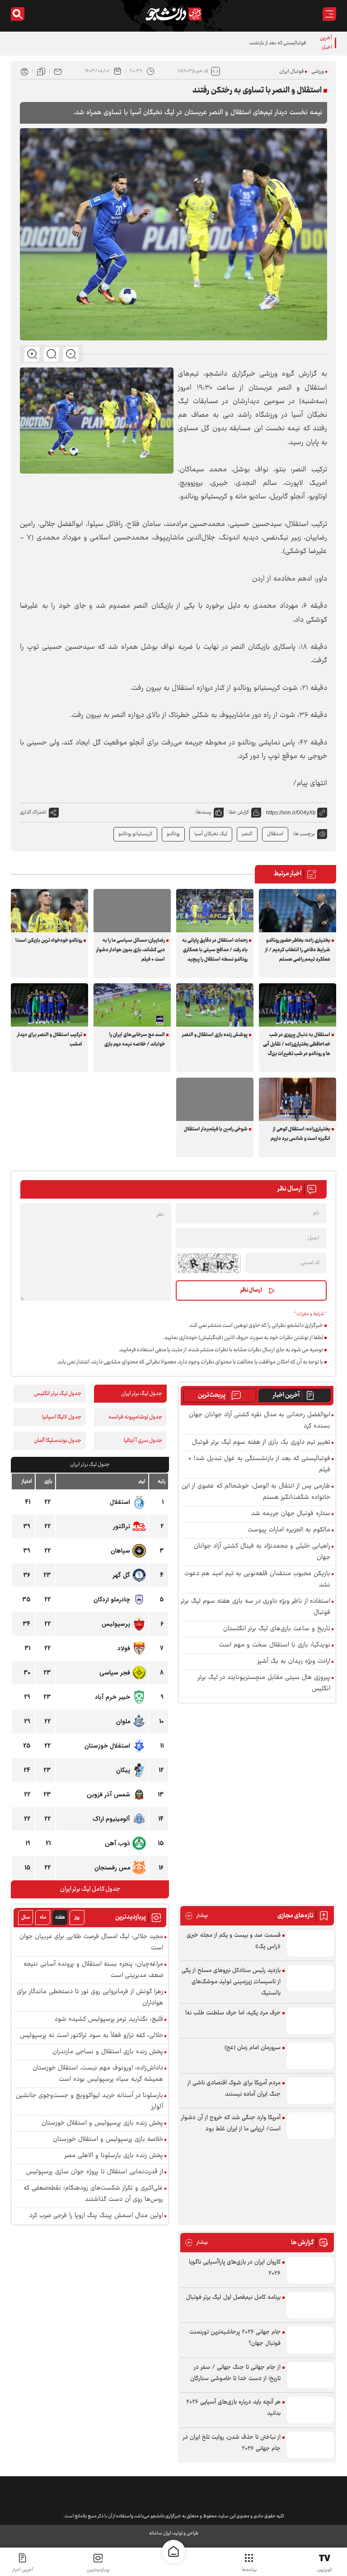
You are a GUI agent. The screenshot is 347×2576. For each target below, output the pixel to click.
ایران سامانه (160, 2533)
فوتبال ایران (291, 72)
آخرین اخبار (286, 1395)
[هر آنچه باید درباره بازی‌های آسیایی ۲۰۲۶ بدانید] (310, 2410)
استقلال (275, 834)
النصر (247, 834)
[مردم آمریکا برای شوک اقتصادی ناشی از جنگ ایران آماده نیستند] (310, 2091)
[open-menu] (329, 14)
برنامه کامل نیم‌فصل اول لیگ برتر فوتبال (233, 2297)
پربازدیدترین (98, 2570)
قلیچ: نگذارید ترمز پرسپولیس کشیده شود (109, 2020)
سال (26, 1918)
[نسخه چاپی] (24, 71)
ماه (43, 1918)
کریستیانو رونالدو (135, 834)
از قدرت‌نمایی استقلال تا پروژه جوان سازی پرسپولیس (95, 2172)
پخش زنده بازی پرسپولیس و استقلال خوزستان (102, 2123)
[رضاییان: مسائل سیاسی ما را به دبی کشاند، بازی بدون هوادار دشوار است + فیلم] (132, 911)
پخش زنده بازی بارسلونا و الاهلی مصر (114, 2156)
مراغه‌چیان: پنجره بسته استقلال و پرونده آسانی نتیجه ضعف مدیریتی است (93, 1970)
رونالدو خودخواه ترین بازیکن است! (49, 941)
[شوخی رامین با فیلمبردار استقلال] (215, 1099)
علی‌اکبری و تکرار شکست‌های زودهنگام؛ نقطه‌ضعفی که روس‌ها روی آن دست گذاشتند (93, 2194)
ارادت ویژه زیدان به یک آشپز (294, 1662)
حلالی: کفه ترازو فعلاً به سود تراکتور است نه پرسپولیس (91, 2036)
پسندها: (203, 812)
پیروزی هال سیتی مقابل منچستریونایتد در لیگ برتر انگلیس (264, 1683)
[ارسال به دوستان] (58, 71)
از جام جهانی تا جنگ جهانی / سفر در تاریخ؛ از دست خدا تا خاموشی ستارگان (235, 2373)
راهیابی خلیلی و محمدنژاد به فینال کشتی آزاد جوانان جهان (262, 1552)
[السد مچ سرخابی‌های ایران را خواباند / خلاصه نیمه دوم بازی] (132, 1005)
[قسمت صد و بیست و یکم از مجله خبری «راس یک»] (310, 1943)
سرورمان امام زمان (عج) (253, 2048)
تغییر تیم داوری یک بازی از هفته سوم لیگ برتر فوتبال (261, 1443)
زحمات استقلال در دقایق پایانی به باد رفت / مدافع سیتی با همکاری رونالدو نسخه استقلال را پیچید (215, 950)
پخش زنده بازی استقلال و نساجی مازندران (108, 2052)
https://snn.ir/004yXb (291, 813)
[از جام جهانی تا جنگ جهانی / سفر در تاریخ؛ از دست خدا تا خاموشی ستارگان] (310, 2375)
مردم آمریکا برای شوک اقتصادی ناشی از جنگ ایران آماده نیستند (234, 2089)
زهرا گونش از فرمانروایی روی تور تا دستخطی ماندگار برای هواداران (90, 1998)
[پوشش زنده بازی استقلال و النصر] (215, 1005)
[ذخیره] (41, 71)
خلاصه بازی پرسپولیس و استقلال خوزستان (108, 2140)
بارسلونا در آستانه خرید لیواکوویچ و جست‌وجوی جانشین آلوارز (89, 2102)
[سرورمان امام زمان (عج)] (310, 2056)
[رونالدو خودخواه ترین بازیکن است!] (49, 911)
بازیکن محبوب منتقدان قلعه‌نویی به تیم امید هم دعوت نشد (257, 1580)
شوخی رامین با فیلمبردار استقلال (216, 1129)
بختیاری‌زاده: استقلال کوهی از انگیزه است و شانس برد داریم (300, 1134)
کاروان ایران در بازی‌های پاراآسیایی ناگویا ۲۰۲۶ (235, 2268)
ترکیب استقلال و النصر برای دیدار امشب (50, 1040)
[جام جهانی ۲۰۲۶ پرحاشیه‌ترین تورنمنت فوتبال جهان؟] (310, 2340)
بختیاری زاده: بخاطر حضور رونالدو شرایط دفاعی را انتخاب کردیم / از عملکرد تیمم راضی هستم (298, 950)
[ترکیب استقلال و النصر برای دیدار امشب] (49, 1005)
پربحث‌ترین (212, 1395)
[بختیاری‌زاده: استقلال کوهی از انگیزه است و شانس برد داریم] (298, 1099)
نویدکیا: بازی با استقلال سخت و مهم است (275, 1645)
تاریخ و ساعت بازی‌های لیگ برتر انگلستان (277, 1629)
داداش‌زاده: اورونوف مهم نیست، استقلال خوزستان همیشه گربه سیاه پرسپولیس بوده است (98, 2074)
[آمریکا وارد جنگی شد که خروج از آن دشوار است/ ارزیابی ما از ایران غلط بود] (310, 2126)
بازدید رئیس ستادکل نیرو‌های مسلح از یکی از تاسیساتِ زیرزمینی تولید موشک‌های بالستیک (231, 1982)
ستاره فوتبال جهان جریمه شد (291, 1514)
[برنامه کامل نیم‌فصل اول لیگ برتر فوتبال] (310, 2305)
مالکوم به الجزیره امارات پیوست (289, 1530)
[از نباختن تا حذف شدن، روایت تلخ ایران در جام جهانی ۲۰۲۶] (310, 2445)
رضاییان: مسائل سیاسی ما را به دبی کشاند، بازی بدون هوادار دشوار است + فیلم (131, 950)
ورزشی (318, 72)
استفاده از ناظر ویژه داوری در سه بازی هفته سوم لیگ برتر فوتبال (256, 1607)
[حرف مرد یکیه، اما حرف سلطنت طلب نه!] (310, 2021)
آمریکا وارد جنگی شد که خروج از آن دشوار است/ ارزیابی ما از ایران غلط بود (231, 2123)
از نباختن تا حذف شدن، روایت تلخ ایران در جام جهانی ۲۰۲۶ (232, 2443)
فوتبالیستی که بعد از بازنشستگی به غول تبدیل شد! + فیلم (249, 43)
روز (77, 1918)
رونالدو (173, 834)
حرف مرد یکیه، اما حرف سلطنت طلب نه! (233, 2013)
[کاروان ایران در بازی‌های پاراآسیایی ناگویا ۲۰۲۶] (310, 2270)
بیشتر (196, 1916)
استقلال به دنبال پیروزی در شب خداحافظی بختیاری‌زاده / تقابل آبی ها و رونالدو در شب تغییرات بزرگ (297, 1044)
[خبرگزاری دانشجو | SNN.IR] (173, 14)
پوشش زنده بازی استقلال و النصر (215, 1035)
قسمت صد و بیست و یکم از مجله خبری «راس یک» (234, 1941)
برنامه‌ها (249, 2570)
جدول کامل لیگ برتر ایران (90, 1889)
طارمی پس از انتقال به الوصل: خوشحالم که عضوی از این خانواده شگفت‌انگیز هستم (256, 1492)
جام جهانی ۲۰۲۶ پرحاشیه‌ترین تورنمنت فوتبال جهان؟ (235, 2338)
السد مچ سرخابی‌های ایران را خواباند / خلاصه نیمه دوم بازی (135, 1040)
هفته (60, 1918)
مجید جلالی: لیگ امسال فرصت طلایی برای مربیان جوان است (91, 1943)
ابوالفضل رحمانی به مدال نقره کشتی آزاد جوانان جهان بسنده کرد (260, 1421)
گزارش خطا (239, 812)
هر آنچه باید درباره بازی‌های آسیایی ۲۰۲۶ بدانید (233, 2408)
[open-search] (18, 14)
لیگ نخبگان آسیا (211, 834)
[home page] (173, 2552)
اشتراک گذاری (33, 812)
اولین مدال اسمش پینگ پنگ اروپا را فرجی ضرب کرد (96, 2216)
